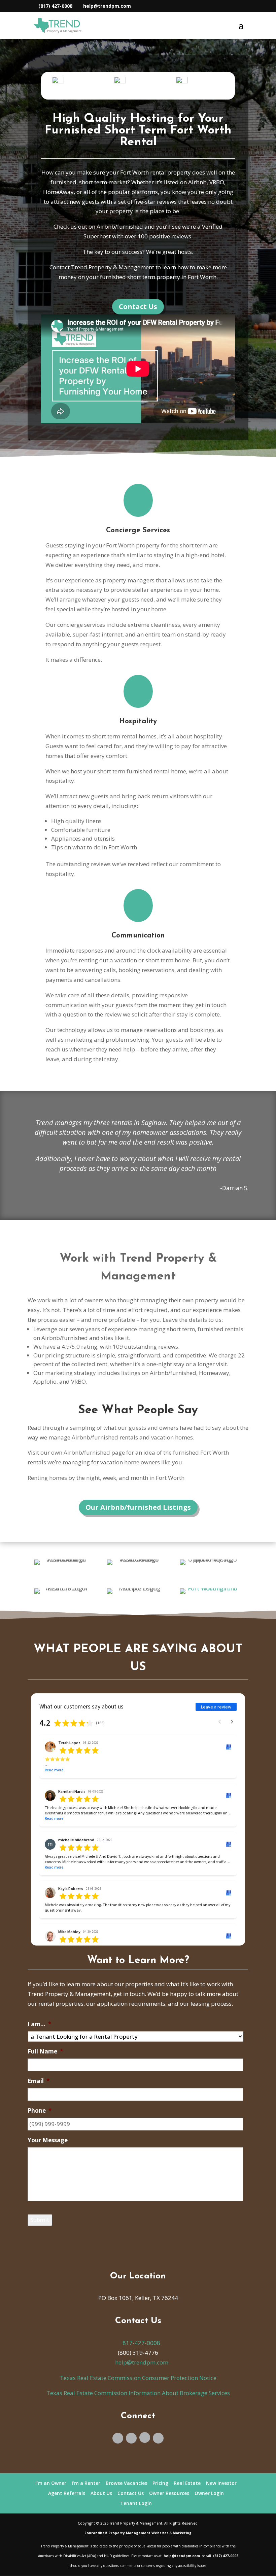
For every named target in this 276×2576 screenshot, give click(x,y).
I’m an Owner (51, 2483)
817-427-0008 (141, 2343)
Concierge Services (138, 530)
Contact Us (138, 306)
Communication (138, 936)
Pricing (160, 2483)
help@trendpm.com (141, 2362)
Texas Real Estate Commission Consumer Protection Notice (138, 2378)
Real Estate (187, 2483)
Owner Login (209, 2493)
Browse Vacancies (126, 2483)
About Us (101, 2493)
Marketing (182, 2533)
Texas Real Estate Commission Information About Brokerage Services (138, 2393)
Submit (40, 2220)
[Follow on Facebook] (118, 2438)
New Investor (221, 2483)
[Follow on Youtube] (131, 2438)
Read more (54, 1770)
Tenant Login (136, 2503)
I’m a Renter (86, 2483)
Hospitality (138, 721)
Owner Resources (169, 2493)
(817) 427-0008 (55, 6)
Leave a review (216, 1707)
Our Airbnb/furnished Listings (138, 1507)
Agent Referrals (67, 2493)
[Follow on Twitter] (158, 2438)
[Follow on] (145, 2437)
